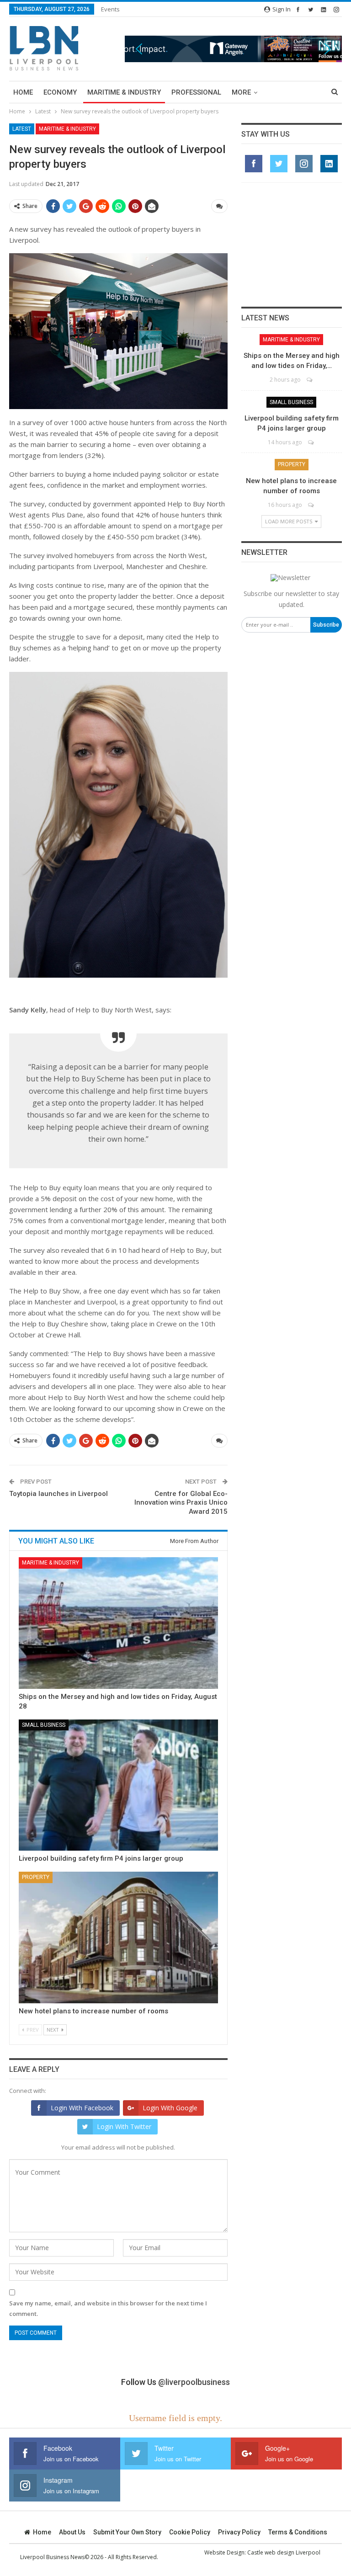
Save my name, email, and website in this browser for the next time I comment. (108, 2308)
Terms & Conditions (298, 2532)
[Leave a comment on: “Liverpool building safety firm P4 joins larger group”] (311, 442)
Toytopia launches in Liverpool (58, 1494)
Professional (196, 92)
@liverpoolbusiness (194, 2382)
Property (36, 1877)
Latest (22, 129)
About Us (72, 2532)
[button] (233, 49)
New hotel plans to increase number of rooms (93, 2011)
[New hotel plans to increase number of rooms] (118, 1937)
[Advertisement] (292, 245)
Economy (60, 92)
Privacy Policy (239, 2532)
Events (110, 9)
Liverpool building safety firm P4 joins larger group (101, 1858)
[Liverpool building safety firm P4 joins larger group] (118, 1785)
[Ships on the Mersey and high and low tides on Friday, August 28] (118, 1623)
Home (23, 92)
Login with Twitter (124, 2126)
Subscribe (326, 625)
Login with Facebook (82, 2108)
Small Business (44, 1725)
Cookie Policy (190, 2532)
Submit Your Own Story (127, 2532)
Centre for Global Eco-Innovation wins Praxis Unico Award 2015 (181, 1503)
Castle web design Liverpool (284, 2552)
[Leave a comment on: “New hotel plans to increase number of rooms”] (311, 505)
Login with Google (170, 2108)
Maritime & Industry (124, 92)
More (241, 92)
